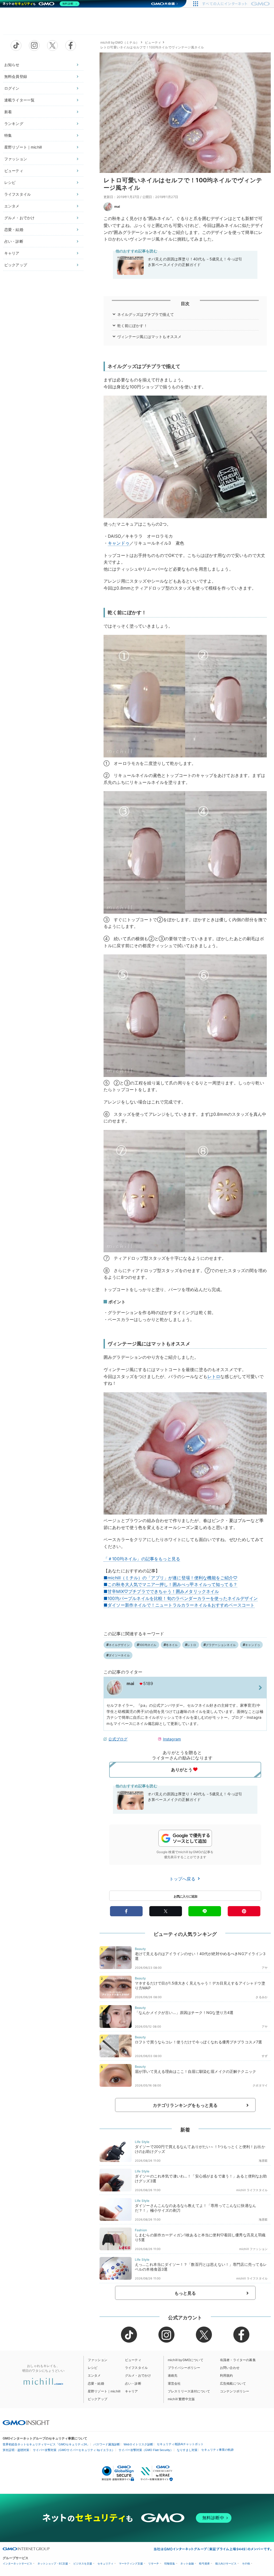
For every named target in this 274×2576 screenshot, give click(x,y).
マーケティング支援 (131, 2564)
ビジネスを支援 (83, 2564)
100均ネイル (148, 1645)
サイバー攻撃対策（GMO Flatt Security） (146, 2450)
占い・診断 (14, 241)
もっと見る (185, 2293)
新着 (8, 112)
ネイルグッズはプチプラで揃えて (146, 314)
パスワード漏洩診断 (107, 2444)
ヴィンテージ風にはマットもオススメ (149, 337)
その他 (246, 2564)
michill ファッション (253, 2249)
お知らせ (12, 65)
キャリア (12, 253)
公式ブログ (118, 1739)
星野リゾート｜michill (23, 147)
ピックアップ (16, 265)
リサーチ (154, 2564)
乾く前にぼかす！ (132, 326)
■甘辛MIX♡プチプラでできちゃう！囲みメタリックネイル (161, 1591)
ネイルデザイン (119, 1645)
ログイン (12, 88)
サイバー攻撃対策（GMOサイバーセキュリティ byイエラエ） (74, 2450)
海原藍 (263, 2161)
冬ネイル (172, 1645)
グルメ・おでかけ (19, 218)
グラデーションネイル (221, 1645)
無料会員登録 (16, 76)
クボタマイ (260, 2085)
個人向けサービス (226, 2564)
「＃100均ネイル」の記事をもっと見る (142, 1559)
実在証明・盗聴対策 (16, 2450)
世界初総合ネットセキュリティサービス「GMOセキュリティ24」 (46, 2444)
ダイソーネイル (119, 1655)
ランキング (14, 124)
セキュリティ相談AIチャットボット (180, 2444)
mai (117, 206)
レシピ (10, 182)
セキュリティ (105, 2564)
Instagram (172, 1739)
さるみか (262, 1997)
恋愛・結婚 (14, 229)
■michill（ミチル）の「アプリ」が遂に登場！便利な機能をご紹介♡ (171, 1578)
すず (265, 2056)
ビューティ (14, 171)
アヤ (265, 1968)
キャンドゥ (119, 543)
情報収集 (170, 2564)
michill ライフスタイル (252, 2190)
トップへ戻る (183, 1879)
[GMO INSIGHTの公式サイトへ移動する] (26, 2422)
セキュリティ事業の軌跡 (217, 2450)
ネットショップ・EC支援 (53, 2564)
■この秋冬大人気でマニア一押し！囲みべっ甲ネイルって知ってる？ (170, 1584)
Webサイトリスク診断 (138, 2444)
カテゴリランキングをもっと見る (185, 2105)
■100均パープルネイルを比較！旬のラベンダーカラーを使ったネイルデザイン (181, 1598)
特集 (8, 135)
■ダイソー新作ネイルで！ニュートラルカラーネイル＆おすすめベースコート (179, 1605)
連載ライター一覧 (19, 100)
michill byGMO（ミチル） (120, 42)
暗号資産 (204, 2564)
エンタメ (12, 206)
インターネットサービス (17, 2564)
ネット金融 (187, 2564)
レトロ (214, 1376)
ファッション (16, 159)
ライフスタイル (18, 194)
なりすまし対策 (187, 2450)
